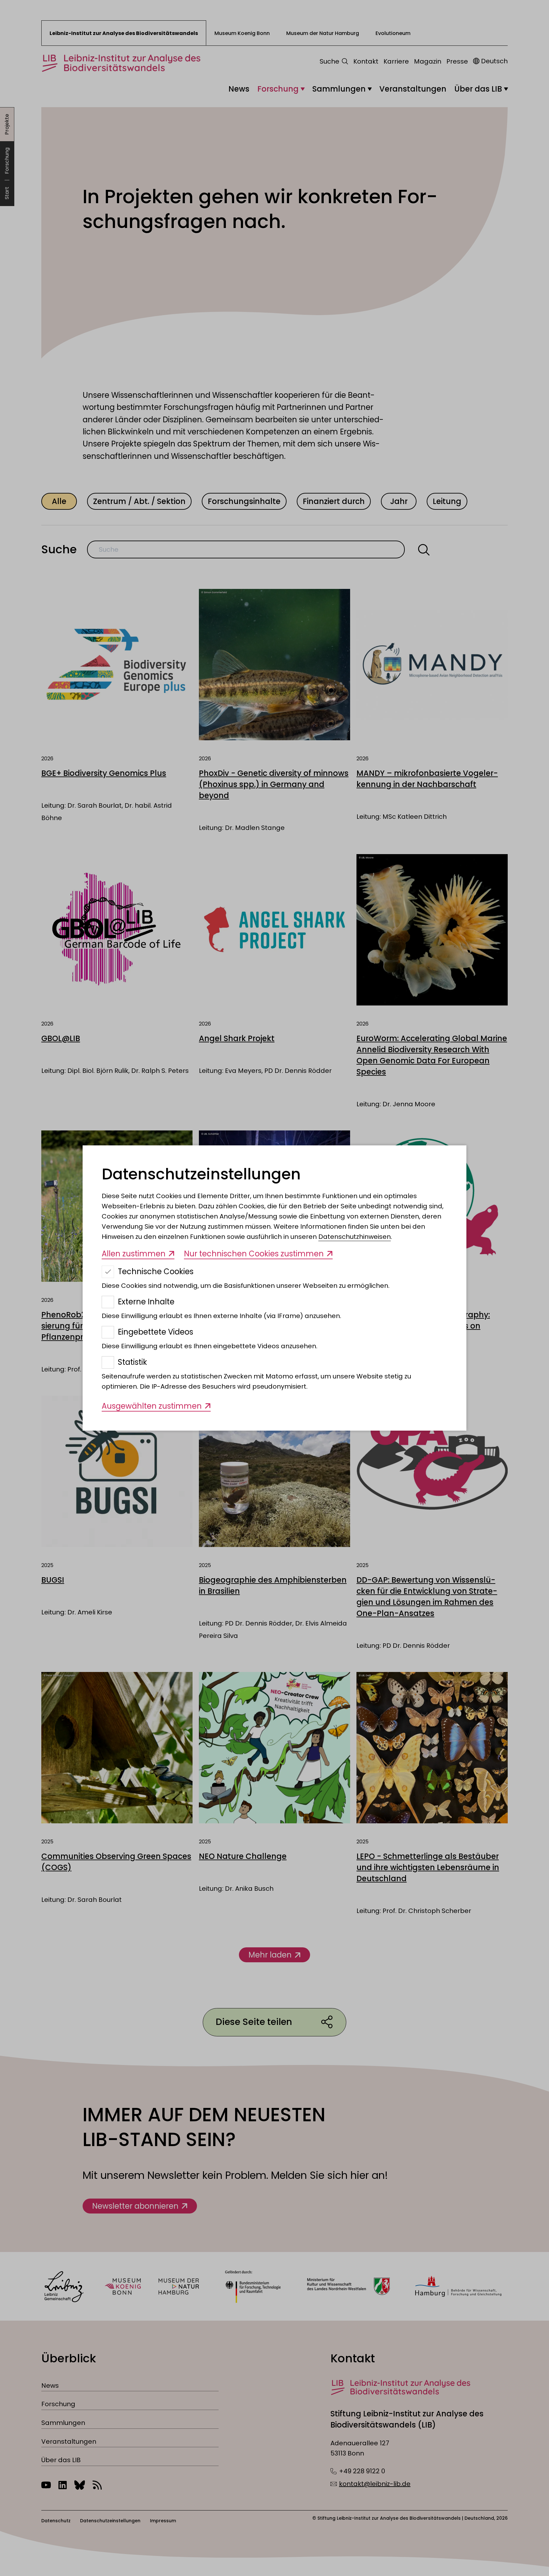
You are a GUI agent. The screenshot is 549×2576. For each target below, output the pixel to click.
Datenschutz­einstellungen (201, 1174)
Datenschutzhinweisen (355, 1237)
